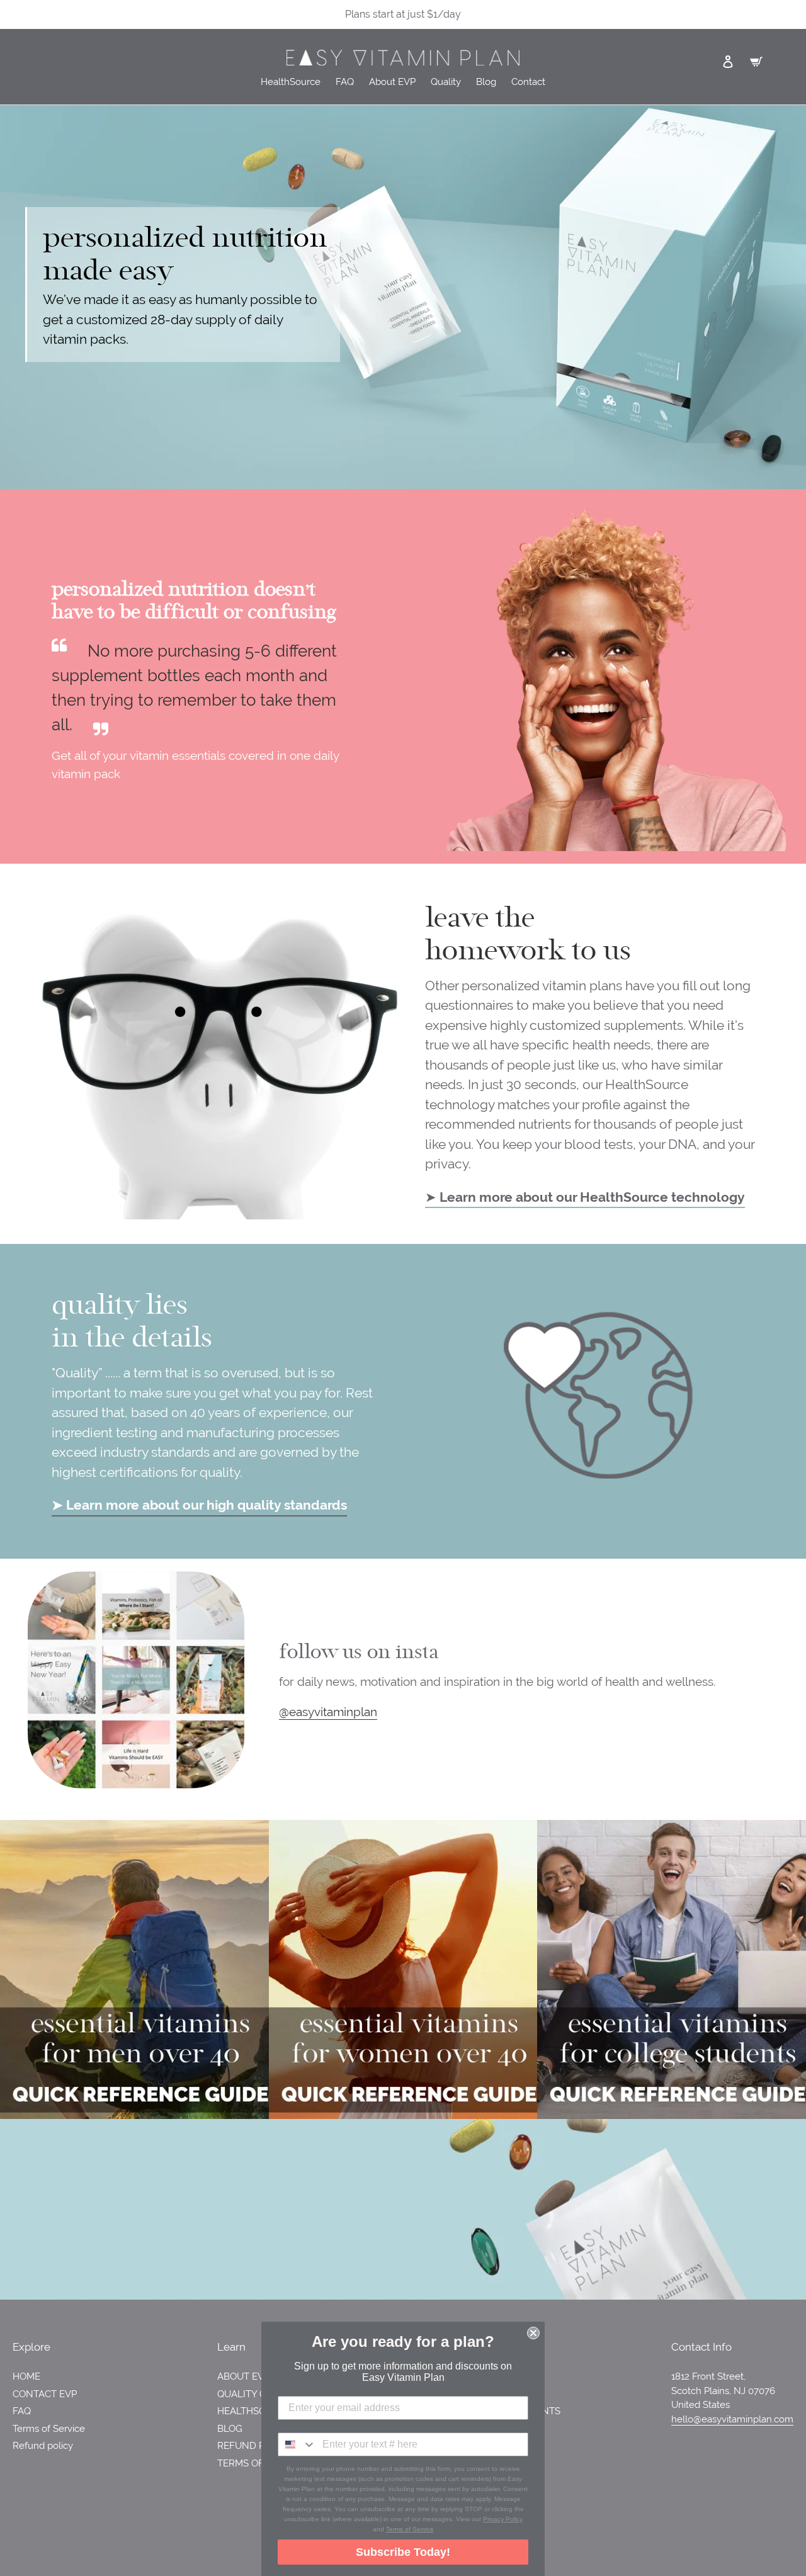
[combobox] (297, 2444)
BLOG (230, 2429)
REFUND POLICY (255, 2446)
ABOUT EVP (243, 2376)
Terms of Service (49, 2429)
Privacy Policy (503, 2519)
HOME (26, 2376)
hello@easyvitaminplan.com (732, 2419)
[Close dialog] (533, 2333)
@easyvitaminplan (328, 1712)
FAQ (22, 2411)
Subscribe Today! (403, 2552)
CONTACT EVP (45, 2394)
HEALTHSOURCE (254, 2411)
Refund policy (43, 2446)
